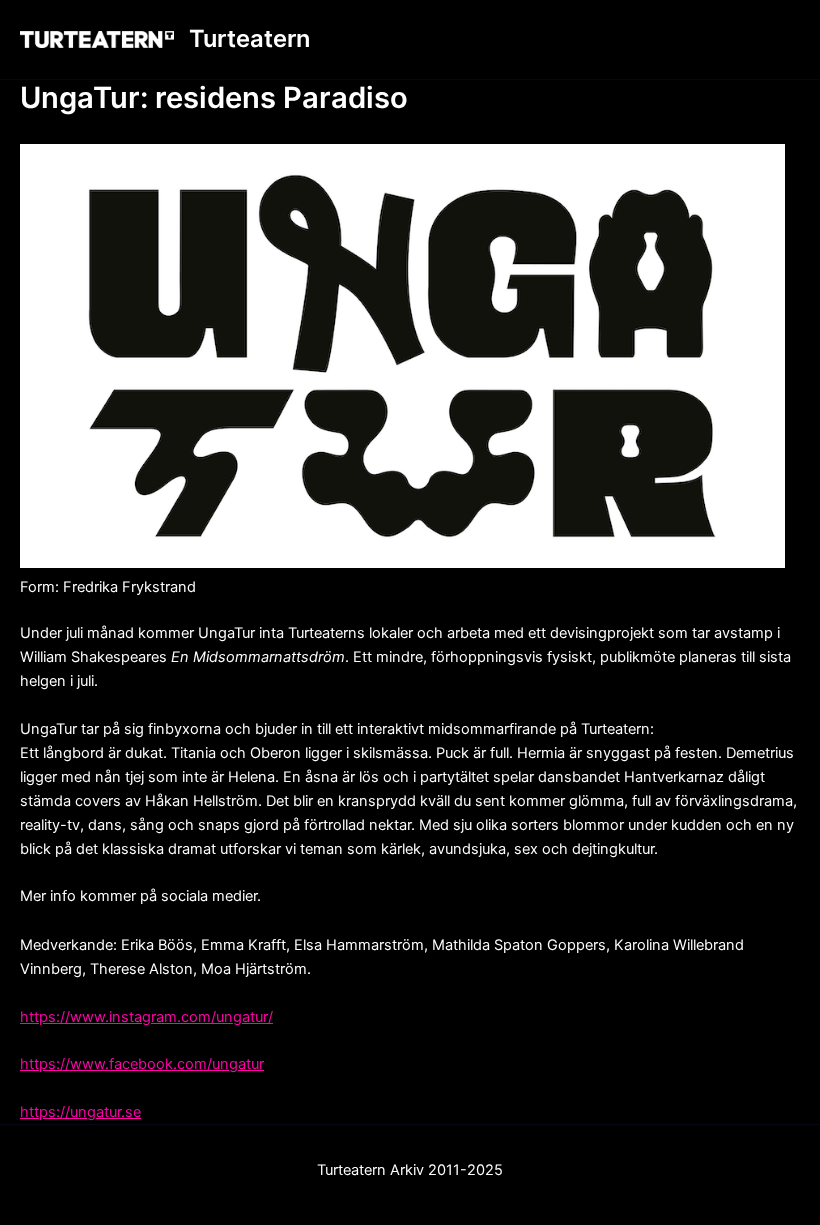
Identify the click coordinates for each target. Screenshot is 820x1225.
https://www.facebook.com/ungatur (142, 1064)
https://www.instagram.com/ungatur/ (146, 1017)
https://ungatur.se (80, 1112)
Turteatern (249, 38)
